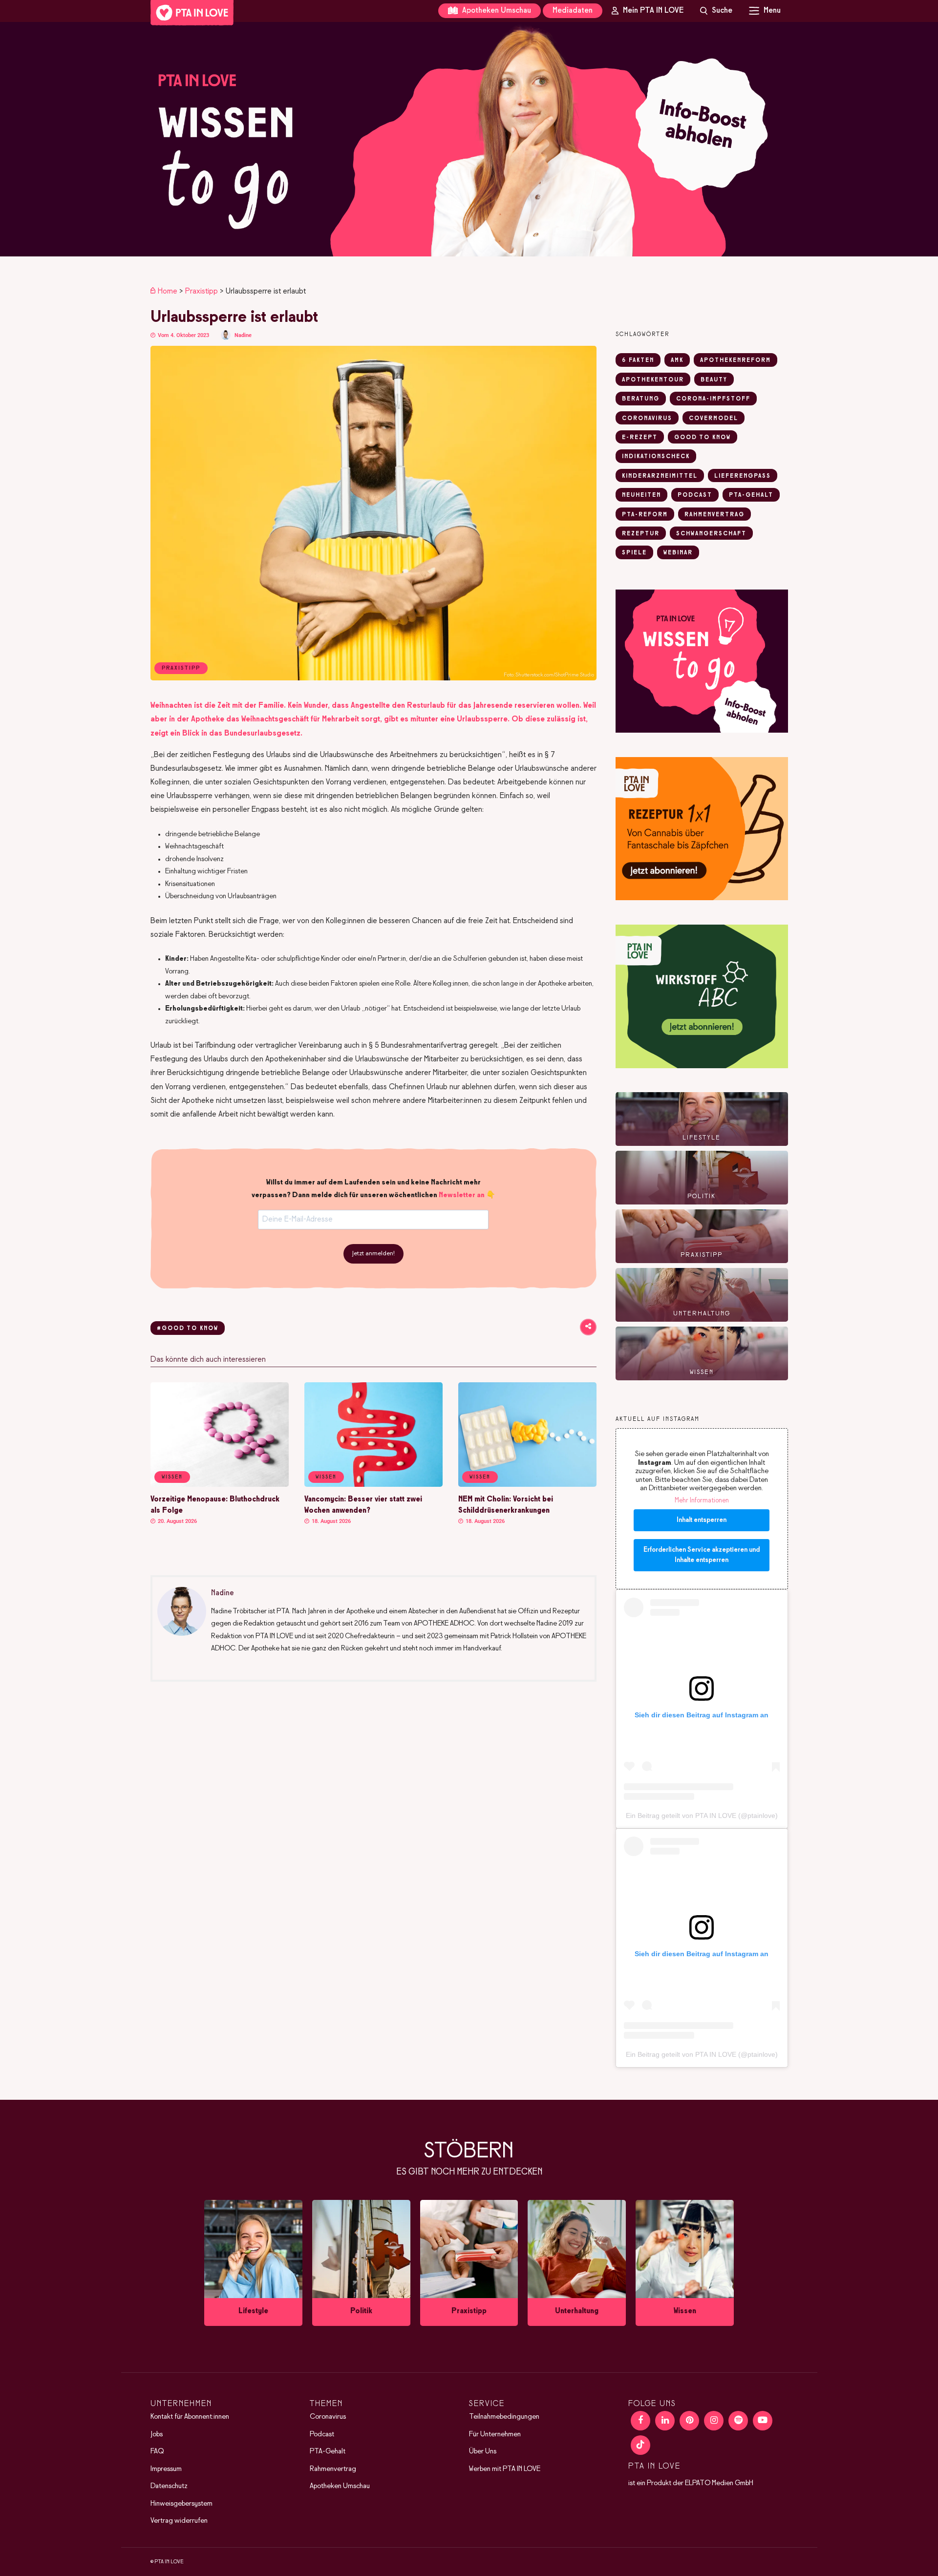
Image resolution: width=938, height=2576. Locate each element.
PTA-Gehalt (328, 2451)
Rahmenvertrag (333, 2469)
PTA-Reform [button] (645, 515)
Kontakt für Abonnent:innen (190, 2417)
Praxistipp (202, 291)
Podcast (322, 2434)
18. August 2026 (330, 1521)
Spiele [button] (634, 553)
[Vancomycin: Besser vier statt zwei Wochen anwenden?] (373, 1485)
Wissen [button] (172, 1477)
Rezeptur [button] (641, 534)
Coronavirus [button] (647, 419)
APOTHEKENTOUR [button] (653, 380)
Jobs (157, 2434)
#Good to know (188, 1329)
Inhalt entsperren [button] (702, 1520)
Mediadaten (573, 11)
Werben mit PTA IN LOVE (505, 2469)
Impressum (166, 2469)
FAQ (157, 2451)
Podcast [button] (695, 495)
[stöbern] (253, 2263)
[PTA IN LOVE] (192, 13)
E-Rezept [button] (640, 438)
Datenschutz (169, 2486)
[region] (469, 139)
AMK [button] (677, 360)
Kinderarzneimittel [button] (660, 476)
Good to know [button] (703, 438)
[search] (716, 11)
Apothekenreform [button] (735, 360)
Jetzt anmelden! (373, 1254)
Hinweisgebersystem (181, 2504)
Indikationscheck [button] (656, 457)
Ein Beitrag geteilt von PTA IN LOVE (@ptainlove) (702, 1816)
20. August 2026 (177, 1521)
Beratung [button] (641, 399)
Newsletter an (462, 1195)
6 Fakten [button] (638, 360)
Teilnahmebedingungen (504, 2417)
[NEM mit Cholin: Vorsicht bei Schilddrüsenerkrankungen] (527, 1485)
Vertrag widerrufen (179, 2521)
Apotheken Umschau (496, 11)
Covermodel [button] (714, 419)
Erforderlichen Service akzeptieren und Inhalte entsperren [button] (702, 1555)
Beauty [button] (714, 380)
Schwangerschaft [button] (711, 534)
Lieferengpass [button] (743, 476)
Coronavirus (328, 2417)
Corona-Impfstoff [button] (713, 399)
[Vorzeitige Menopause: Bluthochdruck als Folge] (220, 1485)
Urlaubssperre (482, 719)
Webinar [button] (678, 553)
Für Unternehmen (495, 2434)
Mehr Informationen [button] (702, 1501)
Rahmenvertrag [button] (714, 515)
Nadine (243, 335)
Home (168, 291)
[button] (469, 139)
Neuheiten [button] (641, 495)
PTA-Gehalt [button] (751, 495)
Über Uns (483, 2451)
